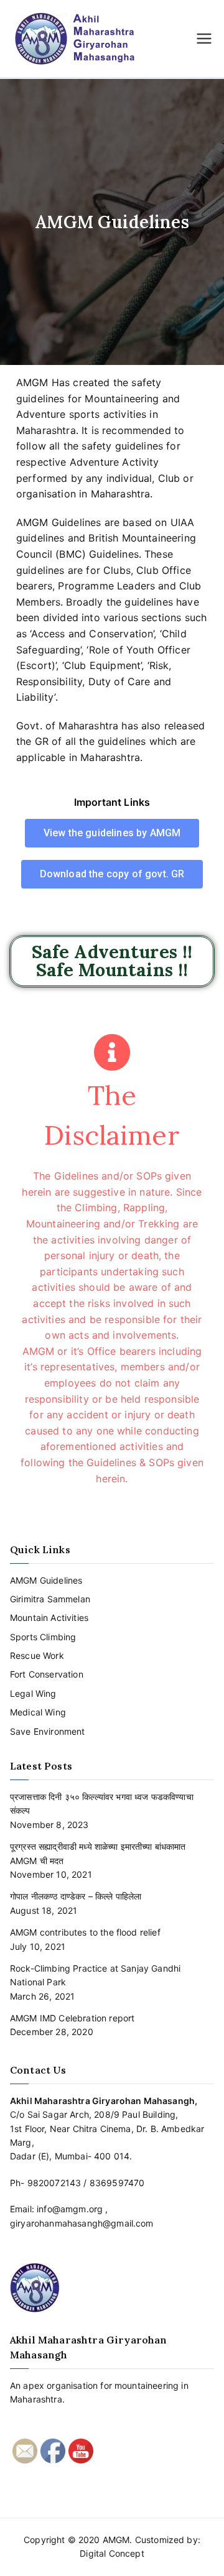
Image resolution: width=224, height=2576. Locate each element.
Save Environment (48, 1731)
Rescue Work (37, 1655)
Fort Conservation (47, 1674)
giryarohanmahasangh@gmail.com (82, 2223)
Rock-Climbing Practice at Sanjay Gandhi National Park (95, 1975)
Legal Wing (33, 1693)
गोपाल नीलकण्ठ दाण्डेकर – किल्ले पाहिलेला (76, 1896)
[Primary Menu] (204, 39)
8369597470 (117, 2183)
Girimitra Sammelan (50, 1599)
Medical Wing (38, 1712)
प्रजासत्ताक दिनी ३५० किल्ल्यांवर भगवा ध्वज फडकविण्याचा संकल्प (102, 1803)
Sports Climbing (43, 1637)
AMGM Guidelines (46, 1580)
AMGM (116, 2540)
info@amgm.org (70, 2209)
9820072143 (54, 2183)
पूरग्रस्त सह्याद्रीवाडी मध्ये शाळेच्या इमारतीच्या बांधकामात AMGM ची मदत (98, 1853)
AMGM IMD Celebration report (72, 2018)
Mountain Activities (49, 1618)
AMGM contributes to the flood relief (85, 1932)
